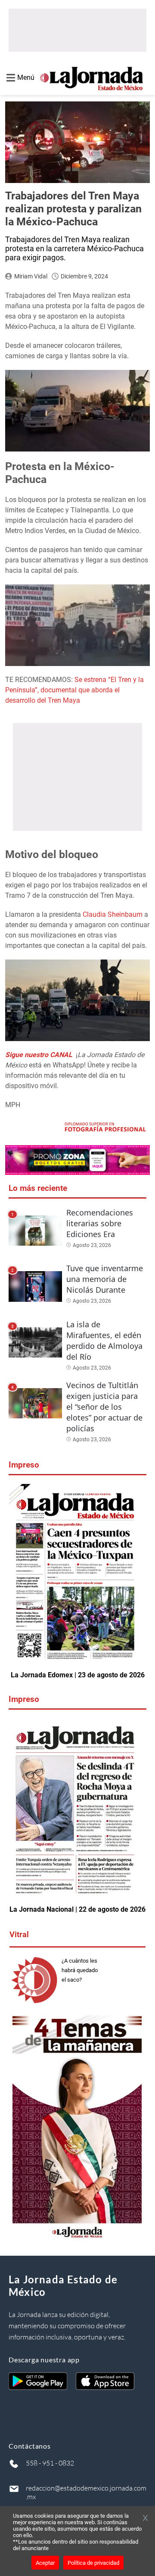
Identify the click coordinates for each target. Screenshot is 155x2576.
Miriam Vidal (31, 276)
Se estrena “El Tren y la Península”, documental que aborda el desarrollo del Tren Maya (74, 690)
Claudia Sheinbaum (113, 914)
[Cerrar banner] (145, 2519)
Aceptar (45, 2563)
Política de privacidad (93, 2563)
